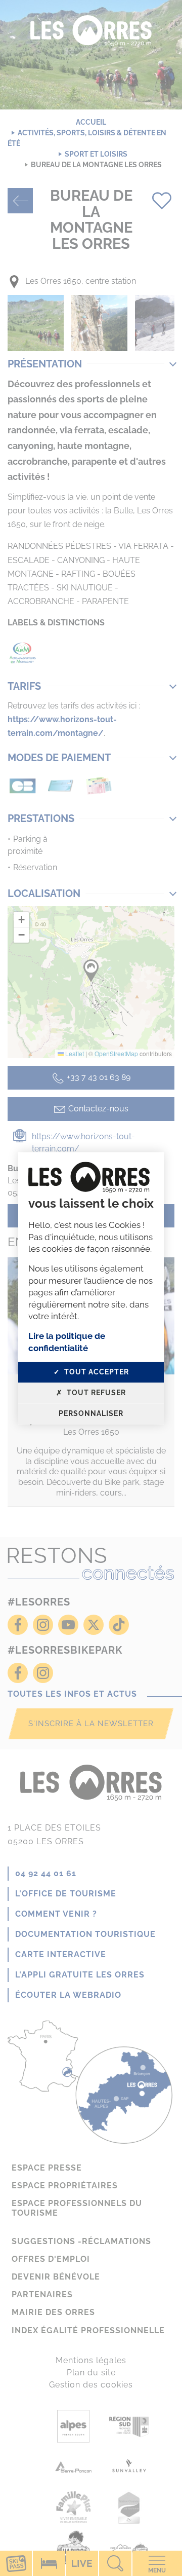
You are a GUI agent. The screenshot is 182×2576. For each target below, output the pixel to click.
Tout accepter (96, 1372)
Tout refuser (95, 1393)
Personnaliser (91, 1413)
